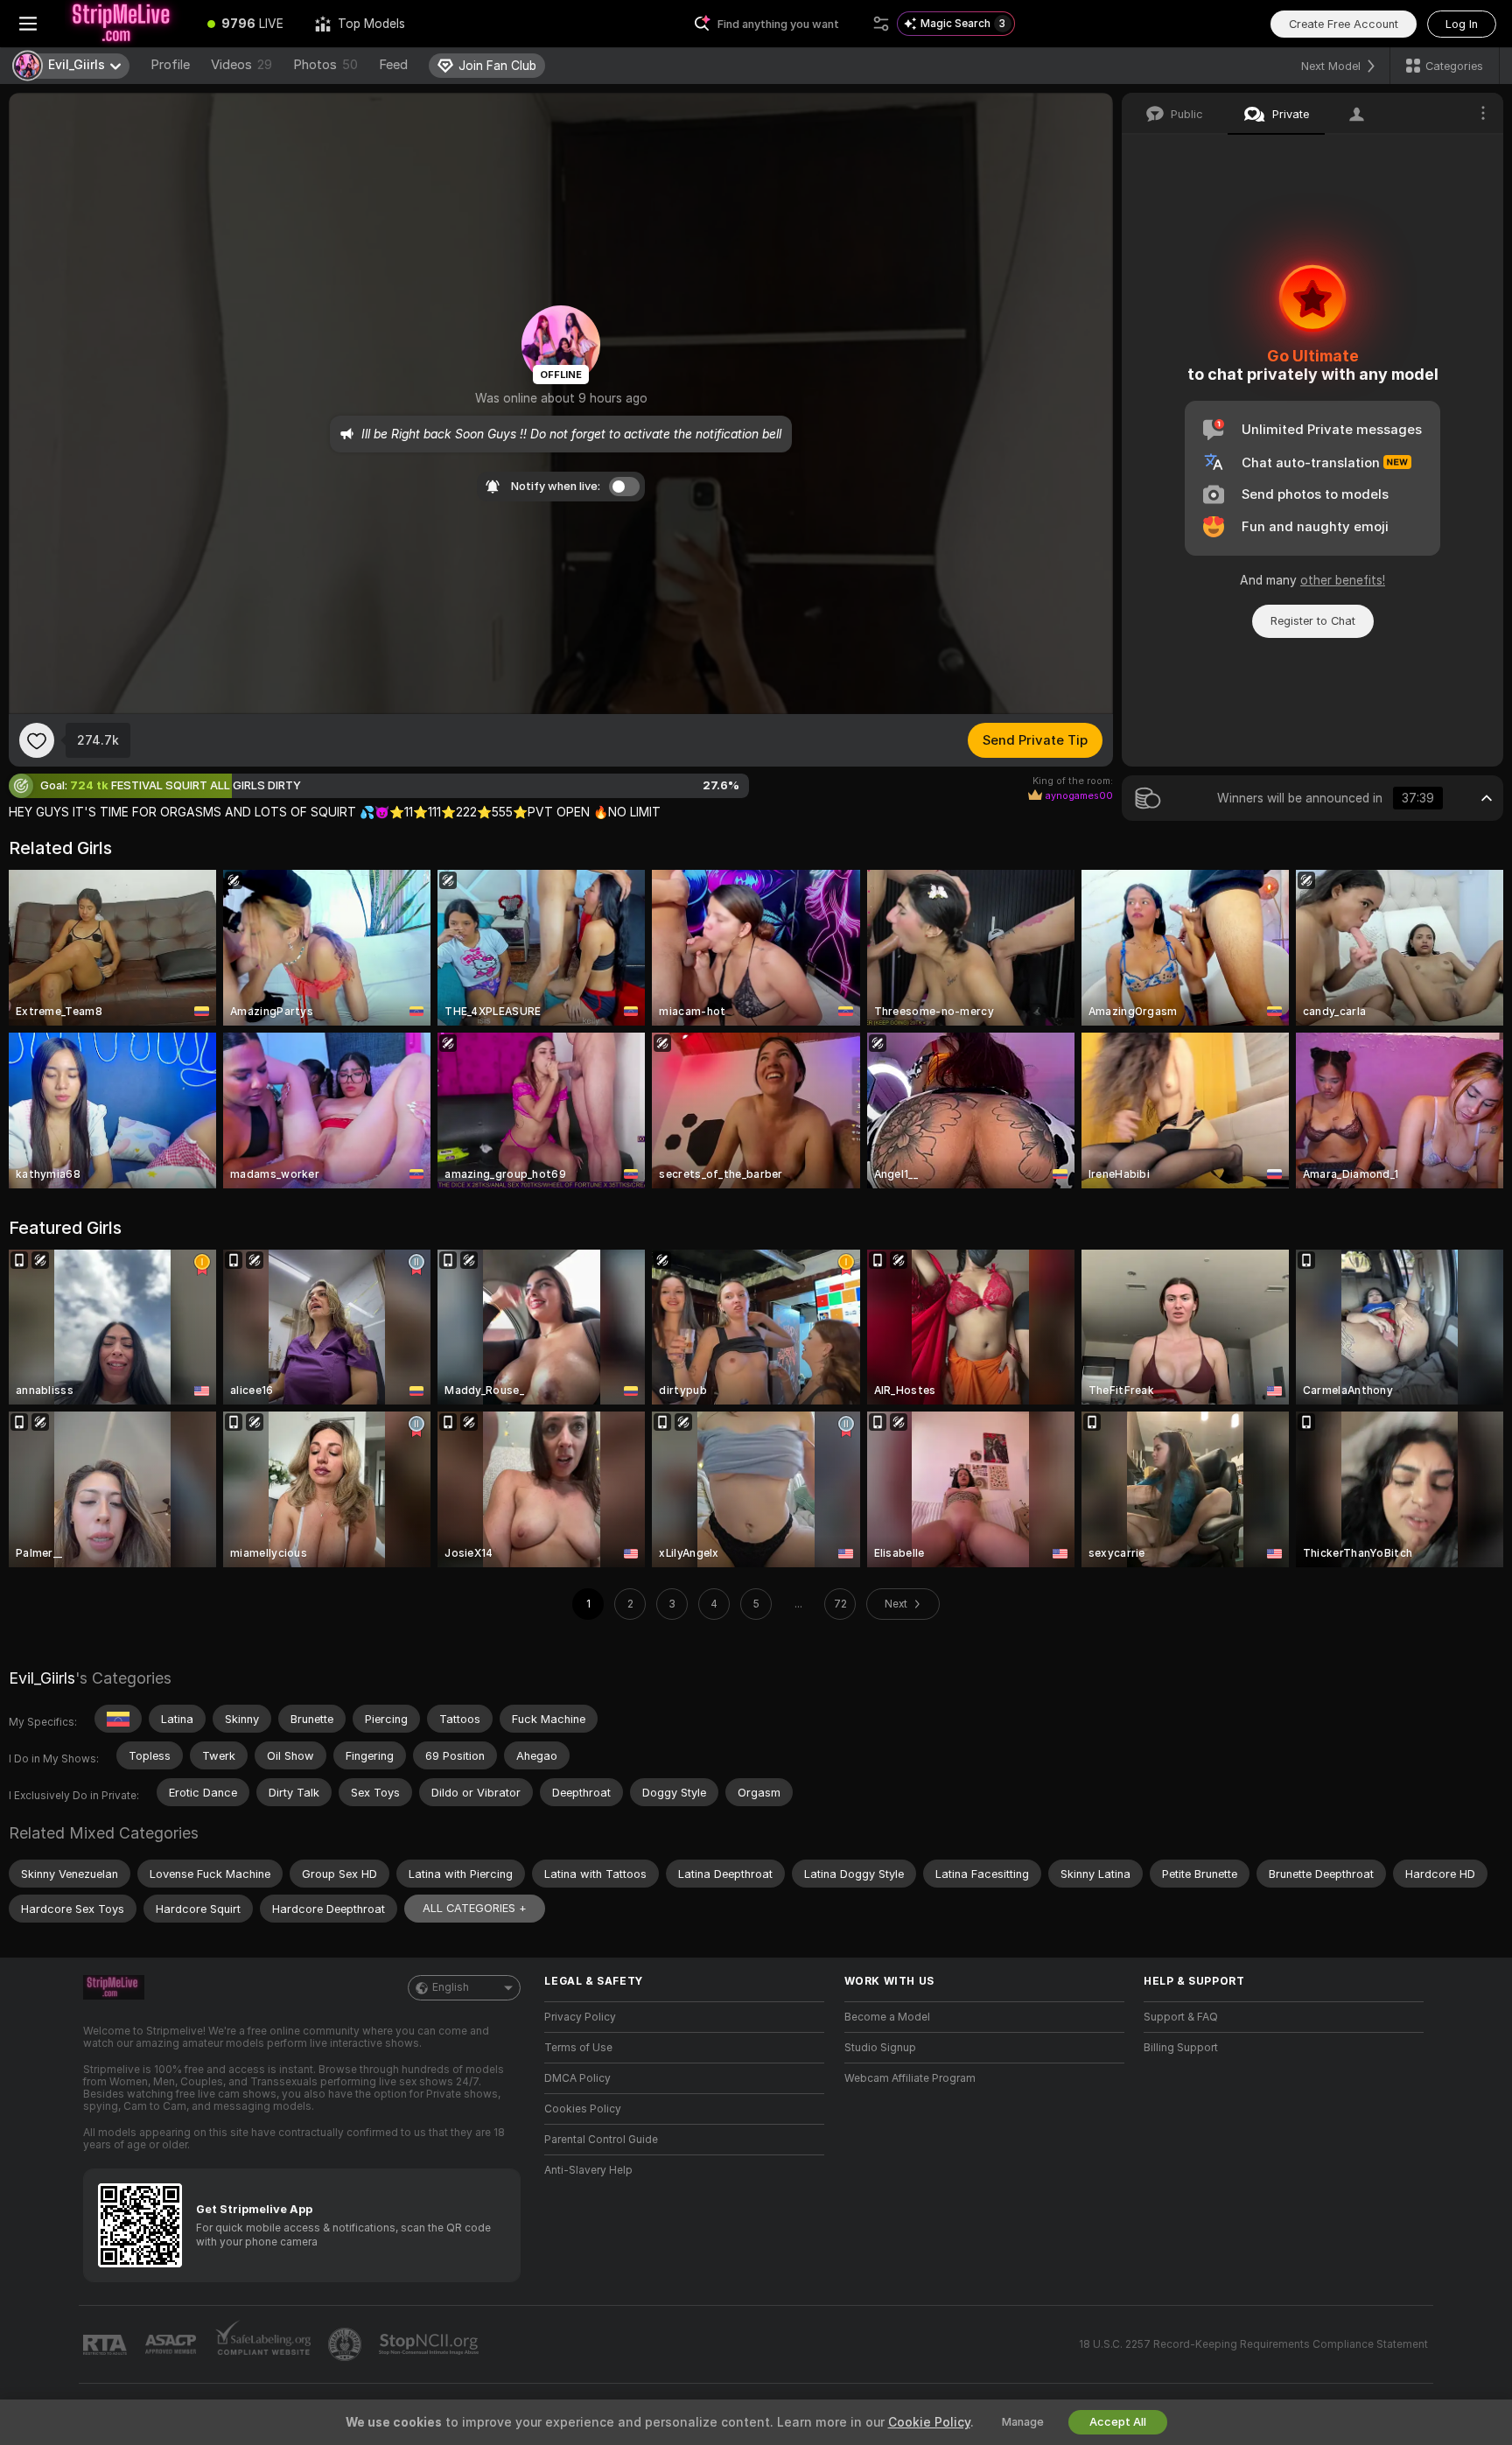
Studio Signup (880, 2048)
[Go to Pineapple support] (346, 2344)
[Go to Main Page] (124, 24)
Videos (241, 65)
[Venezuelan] (118, 1719)
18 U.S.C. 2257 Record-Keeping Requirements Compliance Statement (1253, 2344)
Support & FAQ (1181, 2017)
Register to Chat (1313, 621)
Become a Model (887, 2017)
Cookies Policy (583, 2109)
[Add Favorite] (37, 740)
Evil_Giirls (42, 1678)
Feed (393, 65)
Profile (170, 65)
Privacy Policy (580, 2017)
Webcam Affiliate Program (910, 2078)
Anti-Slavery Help (588, 2170)
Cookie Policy (929, 2422)
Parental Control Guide (601, 2140)
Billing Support (1181, 2048)
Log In (1462, 24)
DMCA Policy (577, 2078)
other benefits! (1343, 580)
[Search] (881, 24)
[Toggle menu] (28, 24)
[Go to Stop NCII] (430, 2344)
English (451, 1987)
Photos (325, 65)
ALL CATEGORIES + (475, 1908)
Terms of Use (578, 2048)
